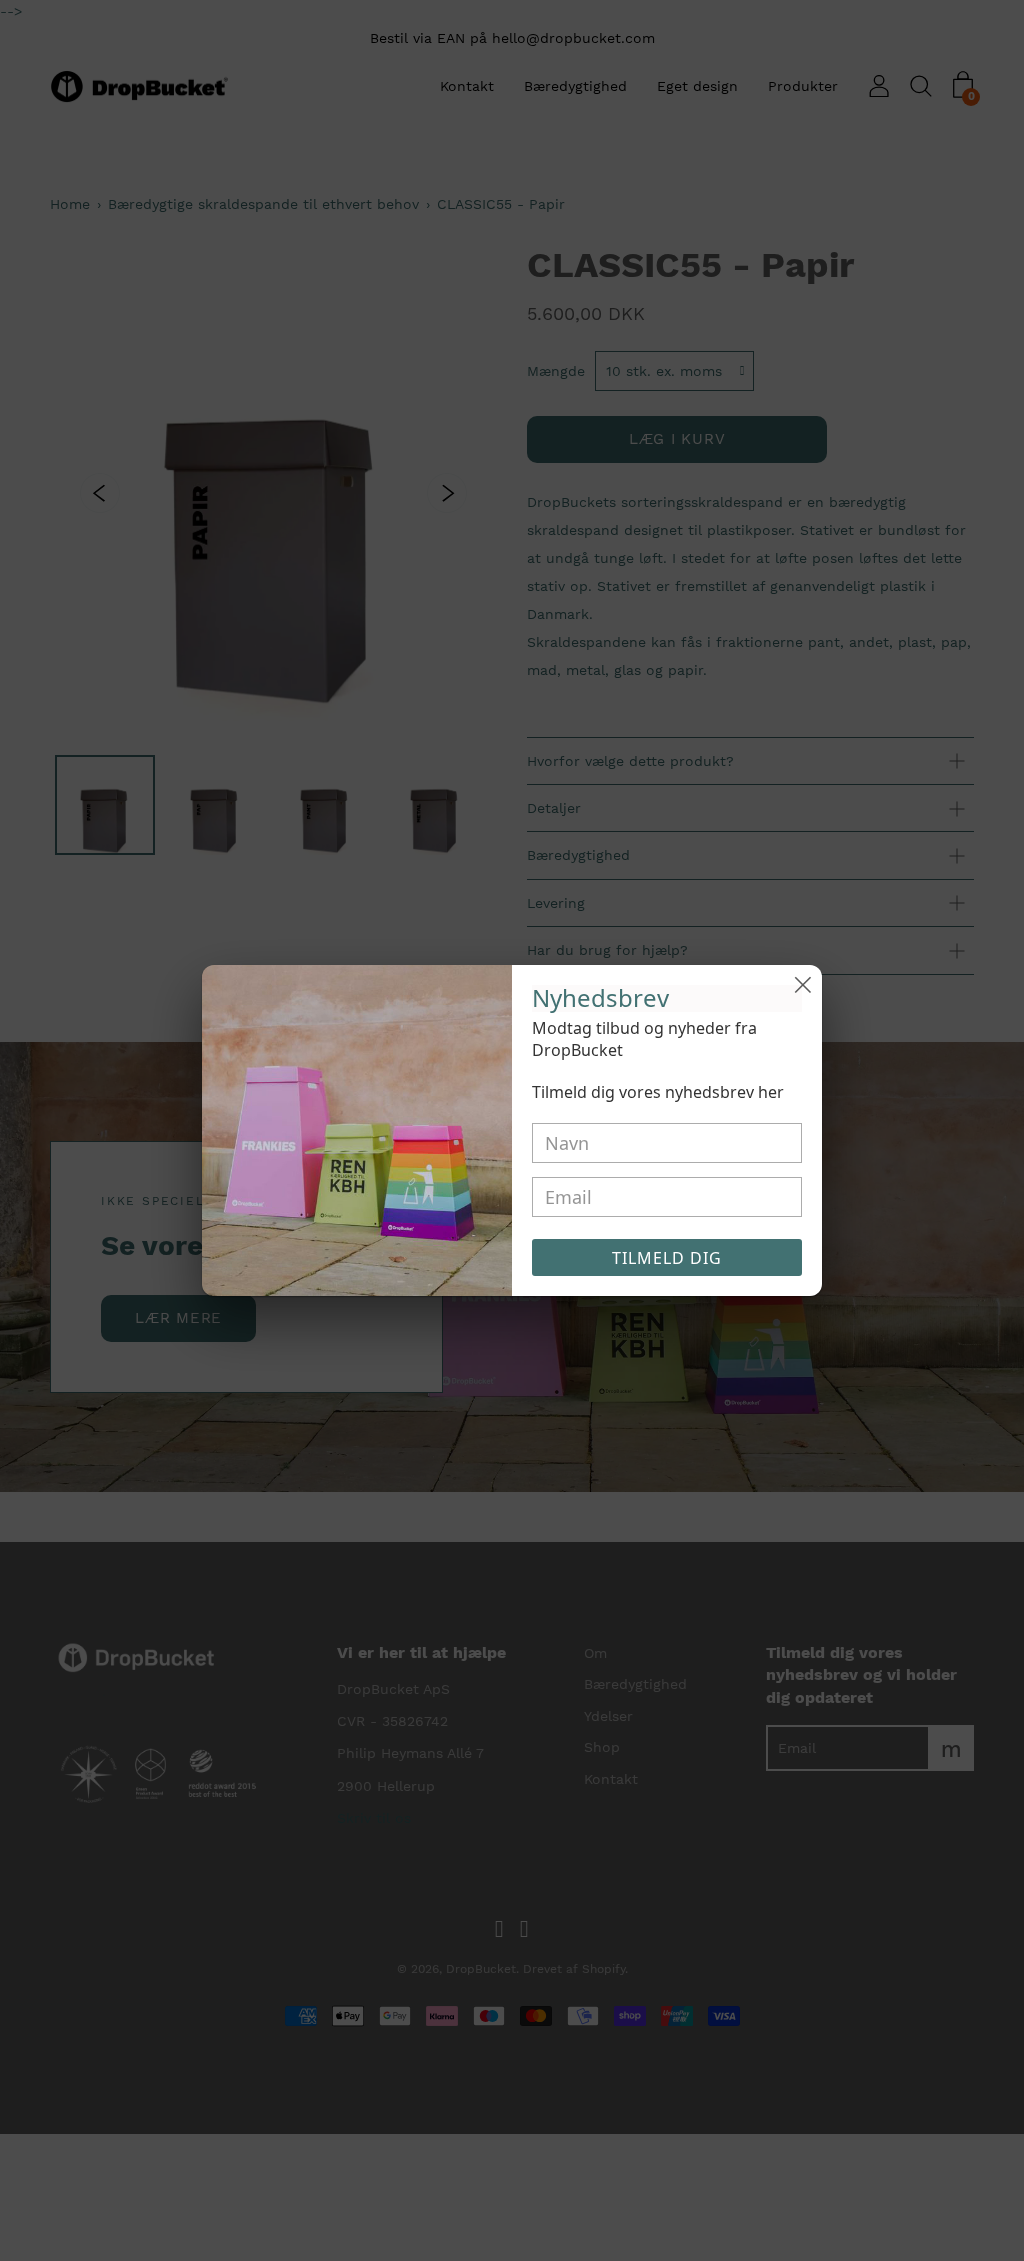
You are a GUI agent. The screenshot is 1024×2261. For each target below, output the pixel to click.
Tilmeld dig (667, 1258)
